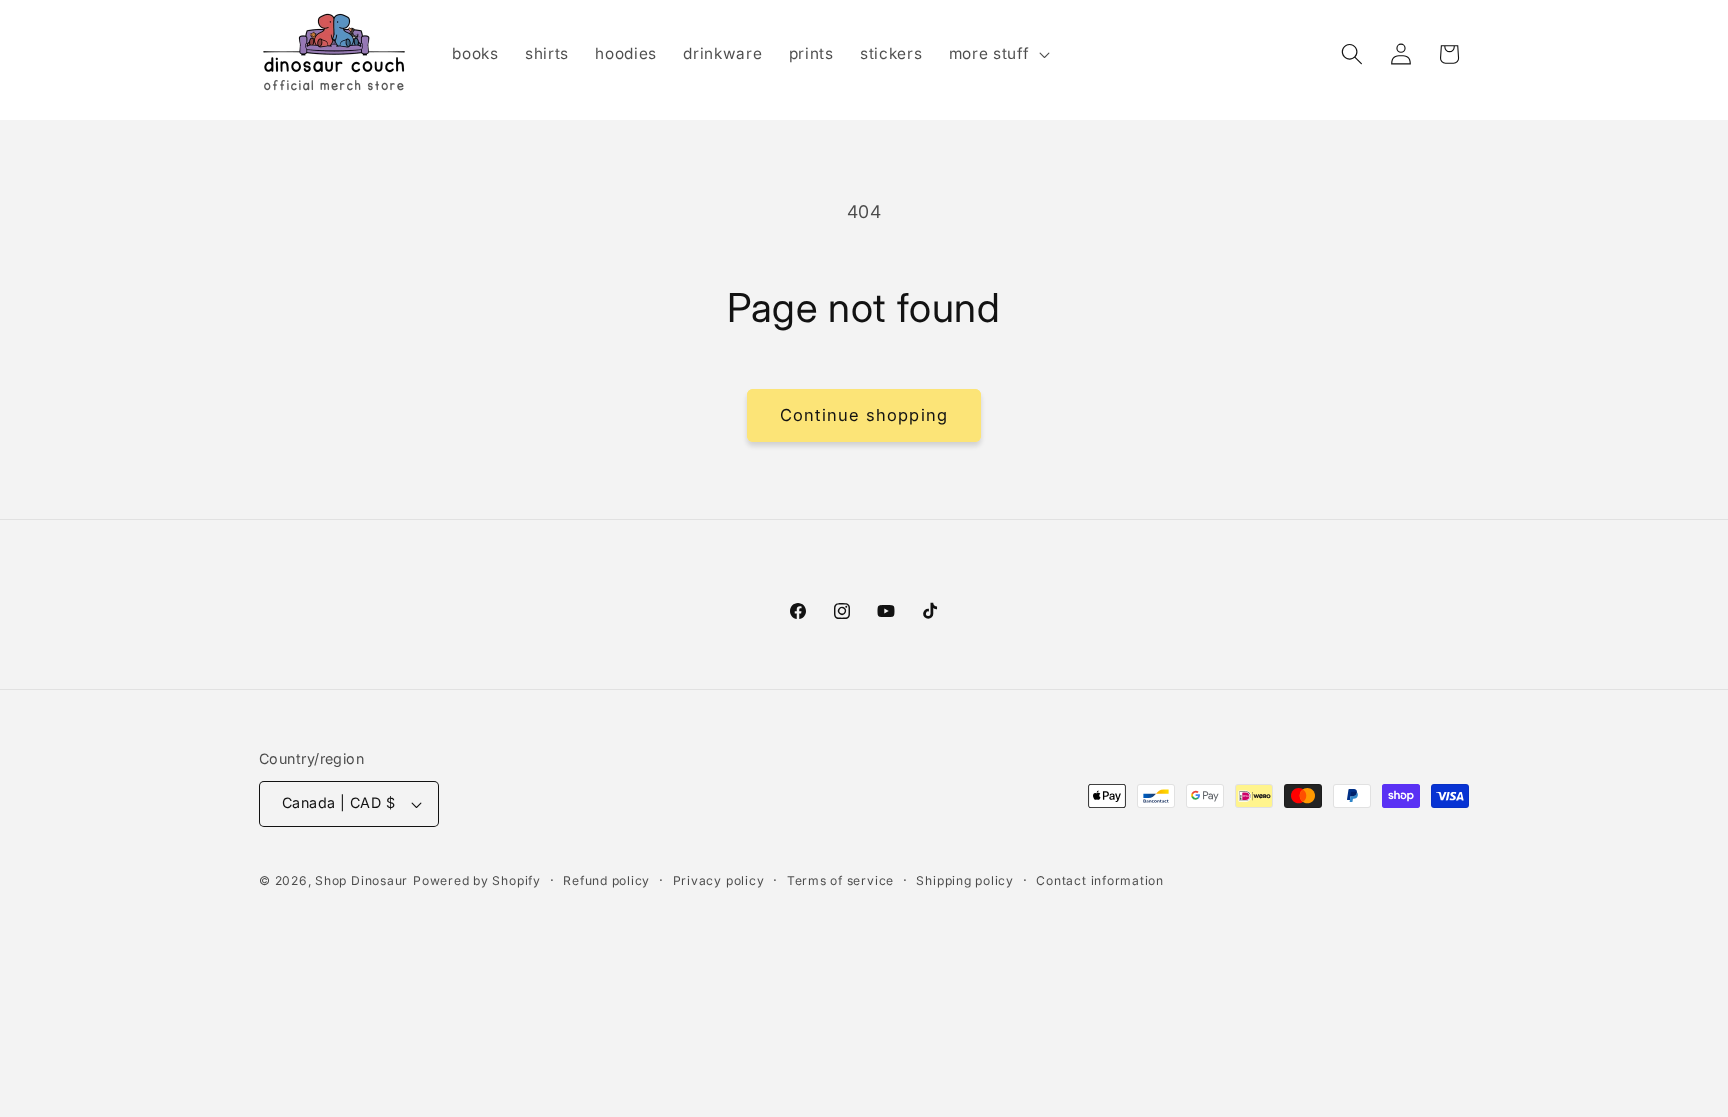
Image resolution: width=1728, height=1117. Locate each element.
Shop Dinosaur (361, 880)
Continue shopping (864, 415)
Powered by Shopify (477, 880)
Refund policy (606, 880)
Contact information (1100, 880)
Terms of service (840, 880)
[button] (997, 54)
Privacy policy (719, 880)
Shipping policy (965, 880)
